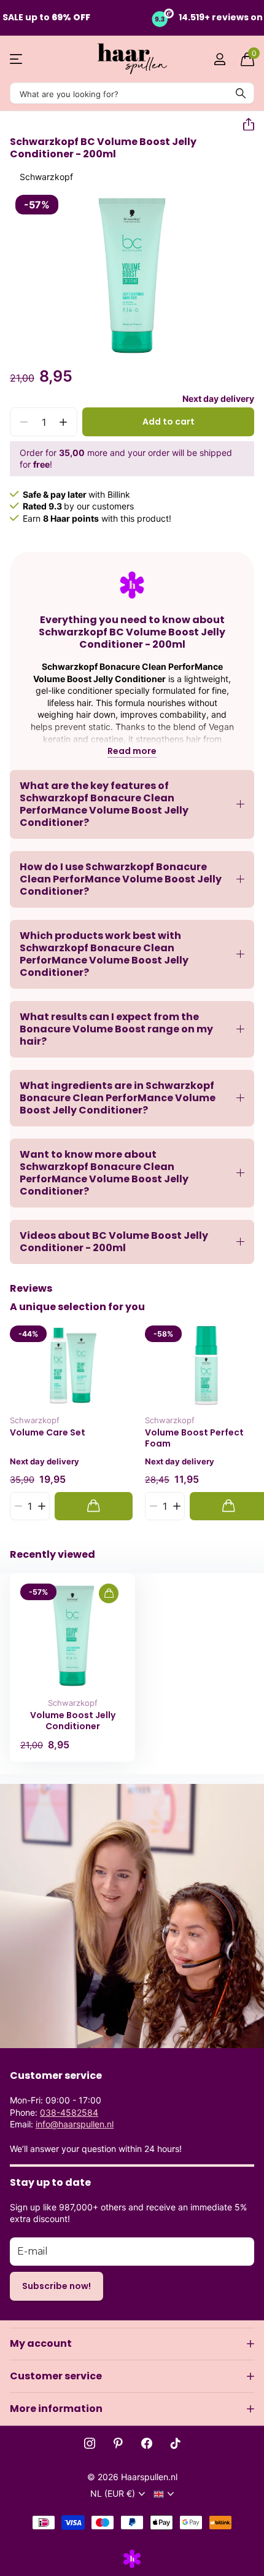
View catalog (17, 59)
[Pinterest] (118, 2443)
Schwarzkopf (46, 177)
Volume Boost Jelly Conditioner (73, 1721)
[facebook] (147, 2443)
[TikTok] (176, 2443)
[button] (244, 125)
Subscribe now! (56, 2286)
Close (132, 2344)
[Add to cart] (94, 1506)
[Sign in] (219, 59)
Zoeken (241, 93)
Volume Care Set (48, 1433)
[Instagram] (90, 2443)
